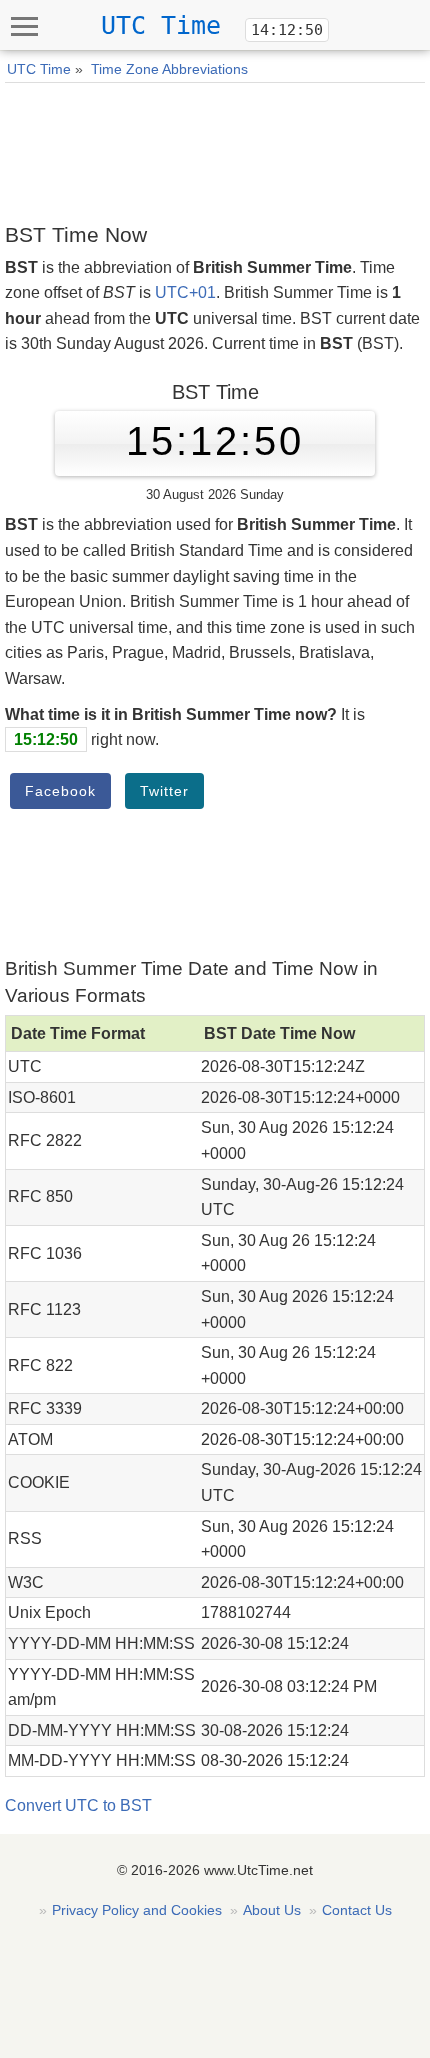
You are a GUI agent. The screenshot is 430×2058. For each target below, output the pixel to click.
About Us (272, 1910)
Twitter (164, 791)
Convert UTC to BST (78, 1805)
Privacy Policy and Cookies (137, 1910)
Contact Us (357, 1910)
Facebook (60, 791)
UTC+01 (185, 292)
